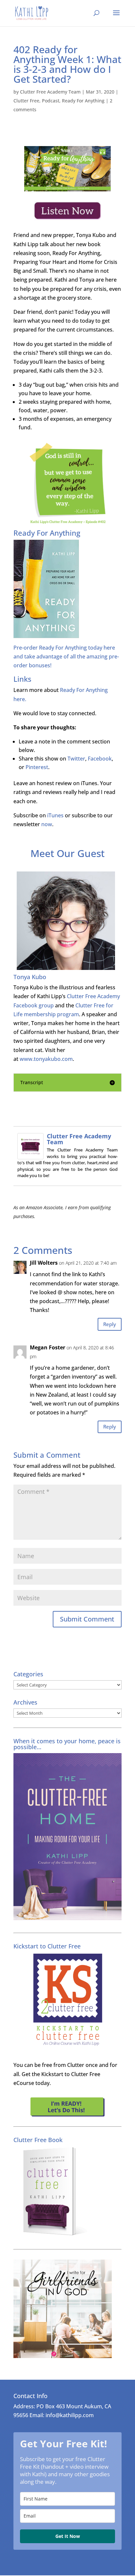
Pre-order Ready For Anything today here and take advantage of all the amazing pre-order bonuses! (66, 656)
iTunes (55, 815)
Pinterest (37, 767)
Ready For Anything (83, 101)
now (47, 824)
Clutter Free (26, 101)
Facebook (100, 759)
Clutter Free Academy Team (50, 92)
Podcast (51, 101)
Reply (110, 1324)
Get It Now (68, 2536)
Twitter (76, 759)
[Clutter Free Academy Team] (30, 1155)
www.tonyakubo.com (46, 1059)
